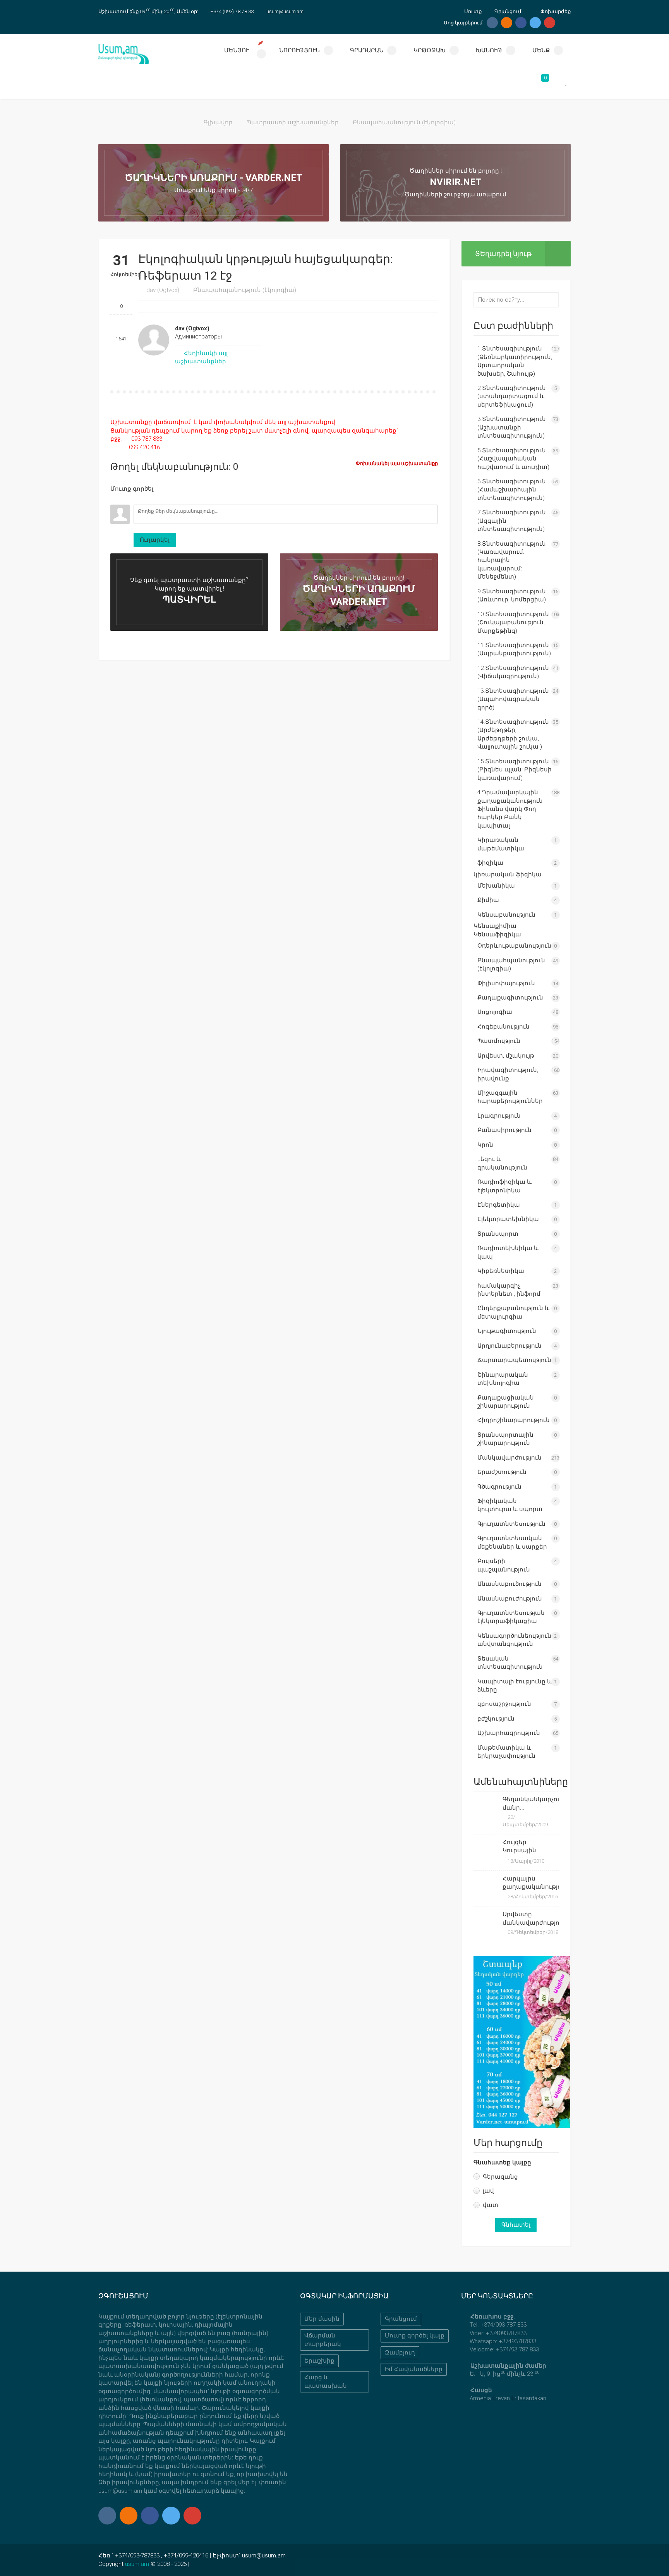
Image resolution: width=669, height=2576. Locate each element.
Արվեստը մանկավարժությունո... (531, 1918)
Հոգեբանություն (503, 1027)
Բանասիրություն (504, 1130)
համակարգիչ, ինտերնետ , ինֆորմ (509, 1290)
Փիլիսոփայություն (506, 983)
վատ (491, 2205)
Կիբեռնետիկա (501, 1271)
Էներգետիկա (499, 1205)
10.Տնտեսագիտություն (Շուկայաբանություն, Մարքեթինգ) (513, 623)
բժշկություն (496, 1719)
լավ (488, 2191)
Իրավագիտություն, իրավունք (508, 1074)
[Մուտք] (116, 499)
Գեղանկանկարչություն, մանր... (531, 1803)
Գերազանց (500, 2177)
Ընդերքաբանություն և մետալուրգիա (513, 1312)
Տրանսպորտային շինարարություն (505, 1439)
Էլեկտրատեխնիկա (508, 1219)
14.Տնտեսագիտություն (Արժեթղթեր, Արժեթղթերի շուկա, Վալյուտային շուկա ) (513, 734)
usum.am (137, 2564)
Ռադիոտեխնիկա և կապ (508, 1252)
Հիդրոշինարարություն (514, 1420)
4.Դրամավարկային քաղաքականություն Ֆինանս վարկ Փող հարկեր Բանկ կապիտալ (510, 809)
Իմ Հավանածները (414, 2369)
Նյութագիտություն (507, 1331)
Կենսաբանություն (506, 915)
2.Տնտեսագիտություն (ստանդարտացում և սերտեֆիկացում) (512, 396)
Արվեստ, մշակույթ (506, 1056)
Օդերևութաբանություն (514, 946)
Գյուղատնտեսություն (511, 1524)
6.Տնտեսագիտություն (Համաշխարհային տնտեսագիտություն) (512, 490)
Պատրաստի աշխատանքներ (293, 122)
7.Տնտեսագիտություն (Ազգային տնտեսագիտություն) (512, 521)
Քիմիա (488, 900)
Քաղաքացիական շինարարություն (506, 1402)
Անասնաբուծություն (509, 1584)
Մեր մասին (322, 2319)
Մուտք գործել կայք (415, 2336)
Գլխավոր (218, 122)
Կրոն (485, 1145)
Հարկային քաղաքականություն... (531, 1883)
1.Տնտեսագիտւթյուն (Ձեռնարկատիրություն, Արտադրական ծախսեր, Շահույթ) (515, 361)
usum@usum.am (285, 11)
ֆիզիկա (490, 863)
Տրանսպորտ (498, 1234)
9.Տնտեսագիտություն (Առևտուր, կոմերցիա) (512, 595)
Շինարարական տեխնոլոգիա (503, 1379)
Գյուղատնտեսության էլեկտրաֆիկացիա (511, 1617)
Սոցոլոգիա (495, 1012)
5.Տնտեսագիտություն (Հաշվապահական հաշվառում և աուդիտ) (513, 459)
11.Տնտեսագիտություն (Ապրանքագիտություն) (514, 649)
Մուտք (472, 11)
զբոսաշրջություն (504, 1704)
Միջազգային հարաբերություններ (510, 1097)
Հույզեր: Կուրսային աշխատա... (521, 1847)
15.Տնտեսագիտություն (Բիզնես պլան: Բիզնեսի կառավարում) (515, 770)
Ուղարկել (155, 540)
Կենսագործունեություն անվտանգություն (514, 1640)
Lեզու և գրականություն (502, 1163)
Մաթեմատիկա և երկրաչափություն (506, 1752)
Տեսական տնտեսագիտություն (510, 1663)
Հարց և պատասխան (326, 2381)
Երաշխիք (319, 2361)
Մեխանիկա (496, 886)
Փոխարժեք (555, 11)
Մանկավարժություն (509, 1458)
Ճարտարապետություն (514, 1360)
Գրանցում (507, 11)
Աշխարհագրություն (509, 1733)
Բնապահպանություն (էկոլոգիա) (404, 122)
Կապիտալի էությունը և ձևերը (515, 1686)
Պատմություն (499, 1041)
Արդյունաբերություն (509, 1346)
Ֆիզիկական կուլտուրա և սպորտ (510, 1505)
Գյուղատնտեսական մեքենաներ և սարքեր (512, 1542)
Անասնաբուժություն (510, 1599)
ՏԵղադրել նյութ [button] (503, 253)
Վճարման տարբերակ (323, 2340)
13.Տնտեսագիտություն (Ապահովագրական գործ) (513, 699)
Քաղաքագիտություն (510, 998)
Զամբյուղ (400, 2353)
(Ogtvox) (163, 290)
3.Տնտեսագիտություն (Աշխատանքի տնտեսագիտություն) (512, 427)
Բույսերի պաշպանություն (504, 1565)
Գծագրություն (499, 1487)
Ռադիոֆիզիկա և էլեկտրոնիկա (504, 1186)
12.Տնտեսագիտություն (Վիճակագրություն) (513, 672)
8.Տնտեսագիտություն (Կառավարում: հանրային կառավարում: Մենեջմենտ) (512, 560)
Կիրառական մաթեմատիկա (501, 844)
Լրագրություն (499, 1116)
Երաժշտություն (502, 1472)
